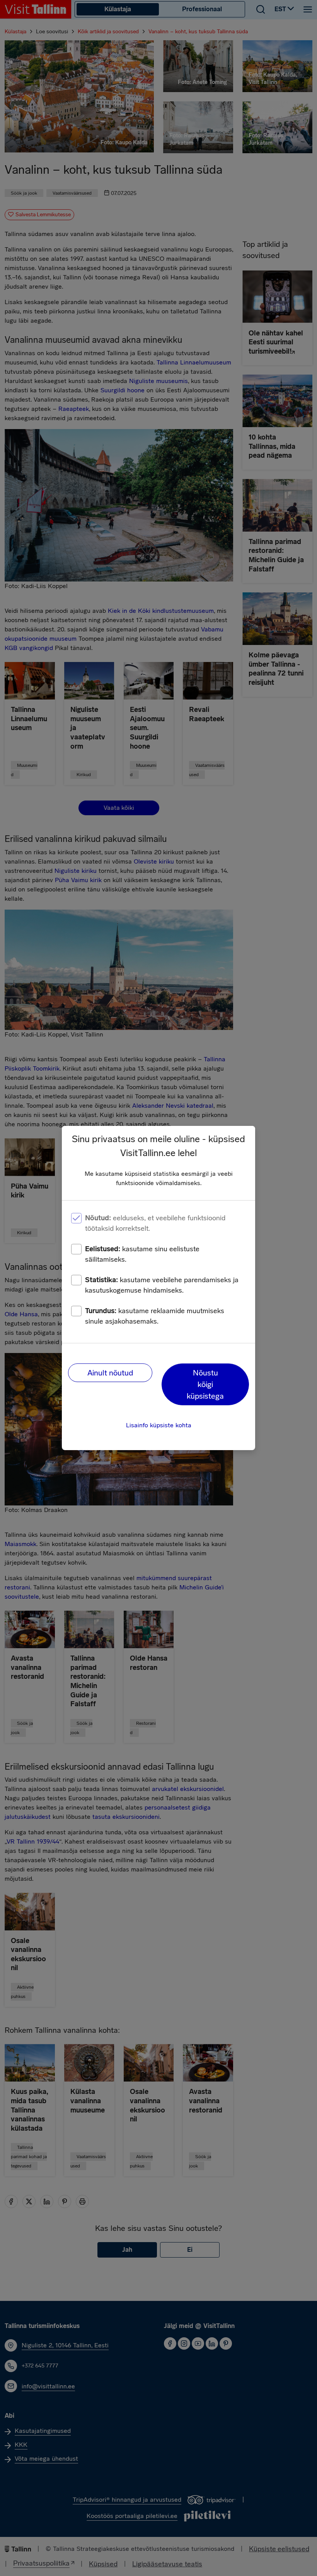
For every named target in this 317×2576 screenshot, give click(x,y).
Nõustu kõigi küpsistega (205, 1384)
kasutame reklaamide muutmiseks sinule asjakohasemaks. (155, 1316)
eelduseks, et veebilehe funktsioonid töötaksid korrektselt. (155, 1223)
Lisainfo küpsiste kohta (159, 1425)
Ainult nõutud (110, 1373)
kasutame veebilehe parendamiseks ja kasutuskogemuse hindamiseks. (162, 1285)
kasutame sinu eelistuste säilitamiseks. (142, 1254)
